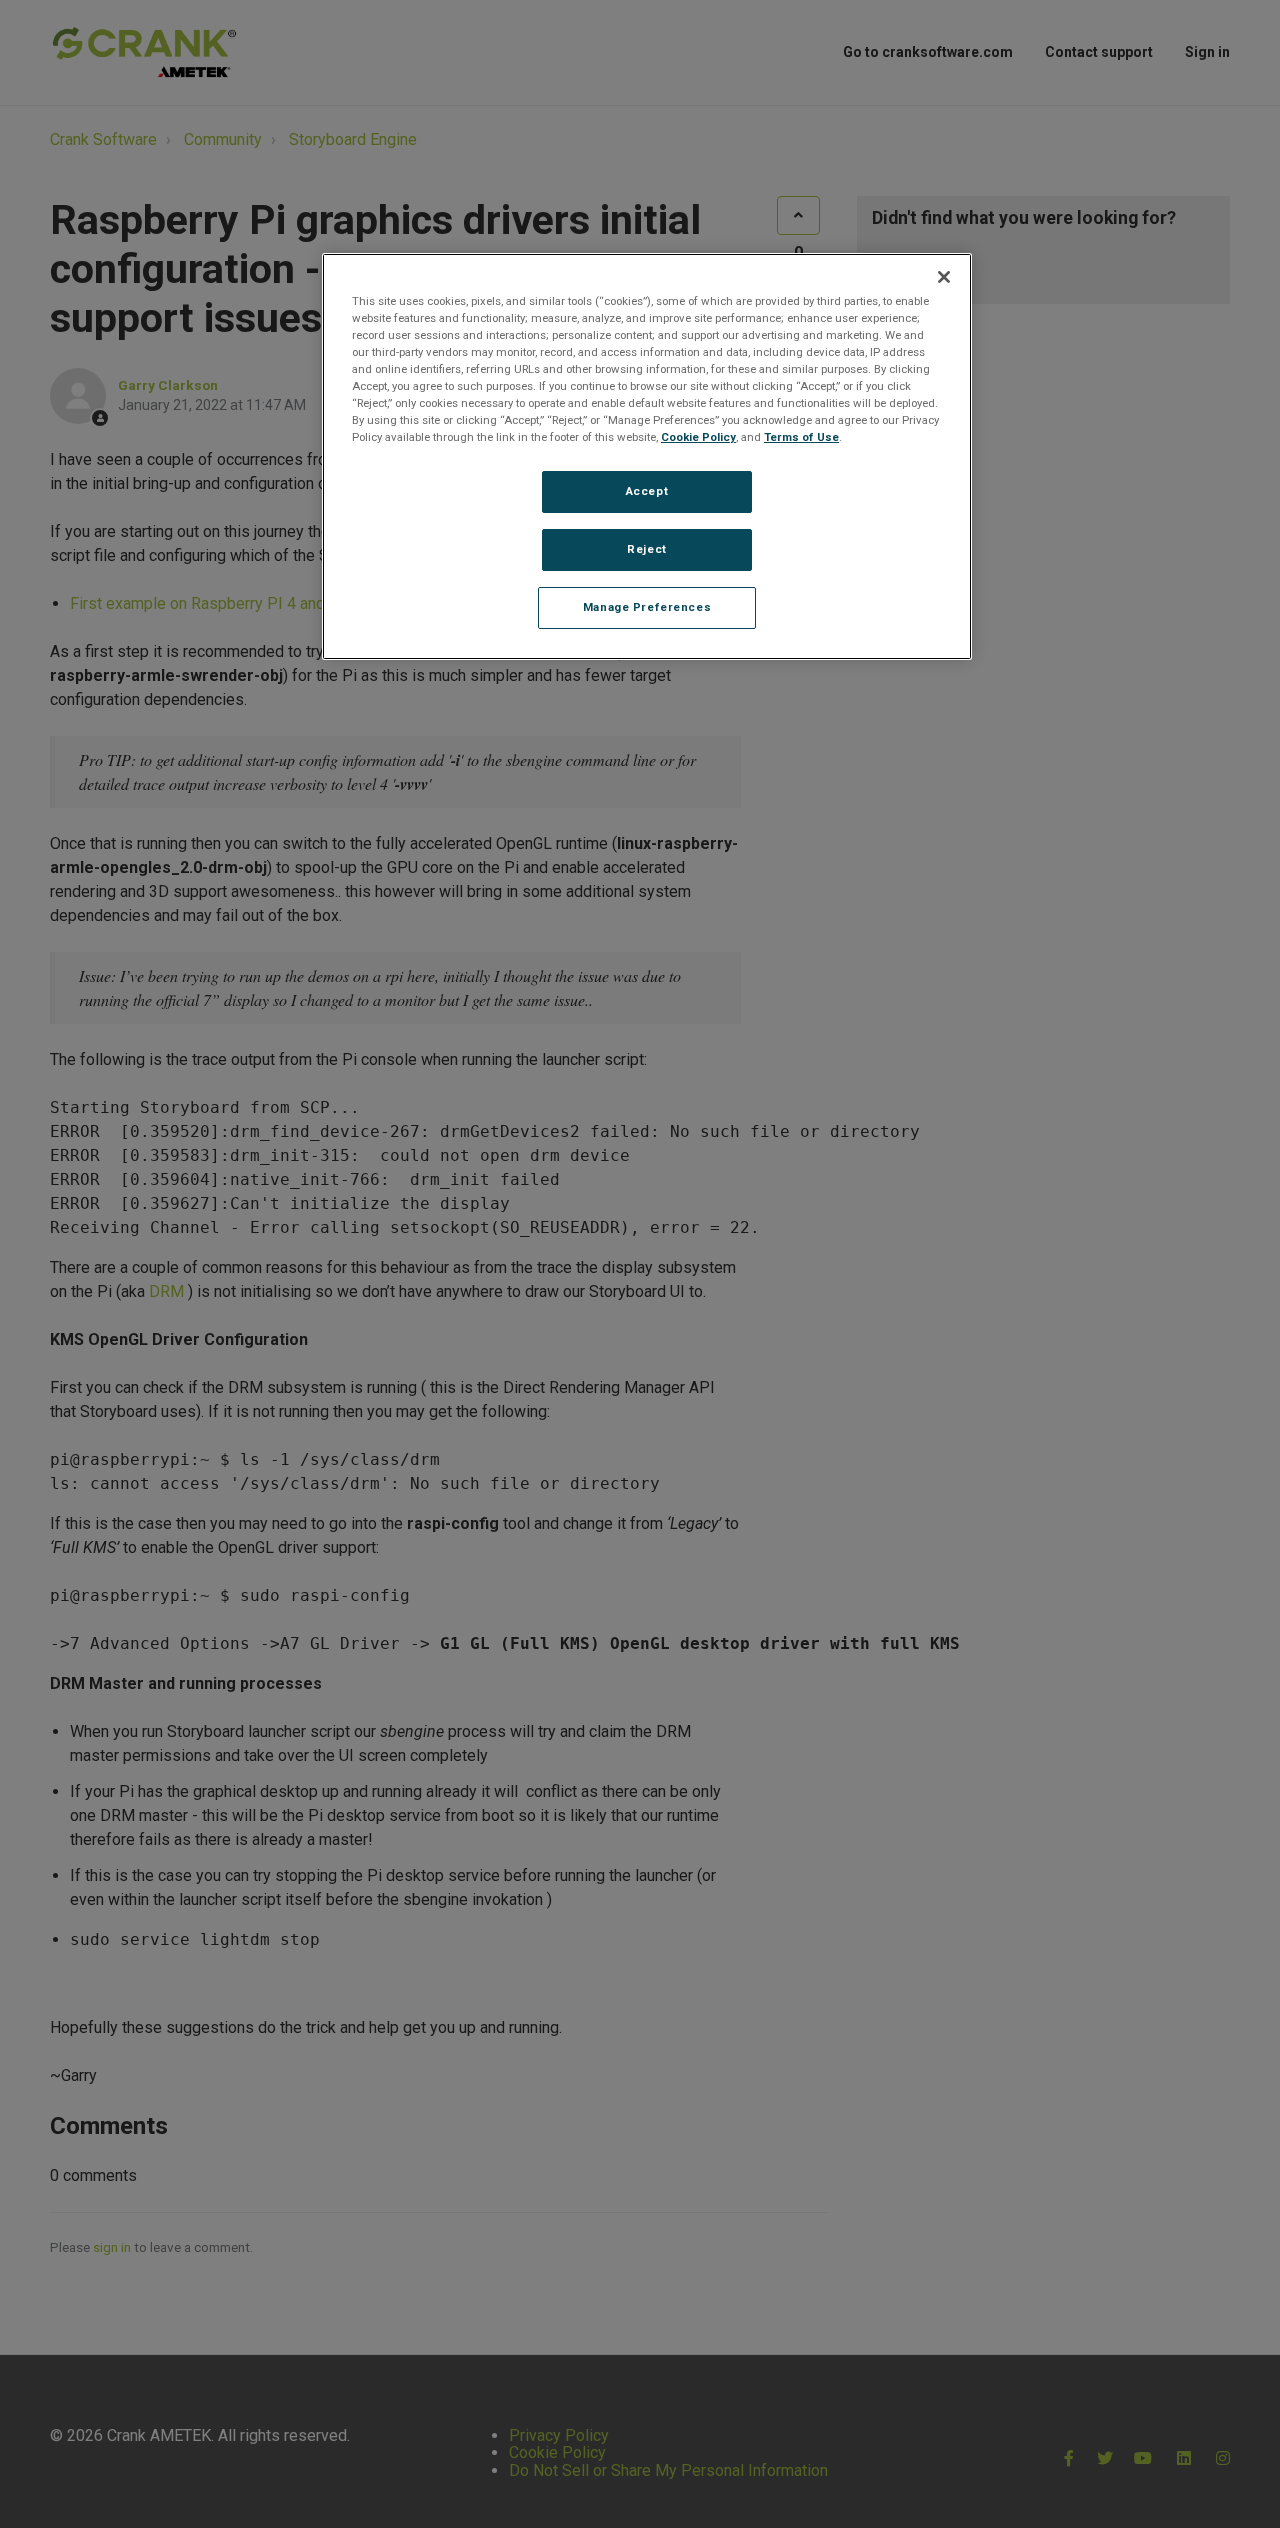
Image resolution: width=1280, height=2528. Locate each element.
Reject (646, 549)
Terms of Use (801, 437)
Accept (647, 491)
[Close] (944, 277)
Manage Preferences (647, 607)
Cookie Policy (698, 437)
